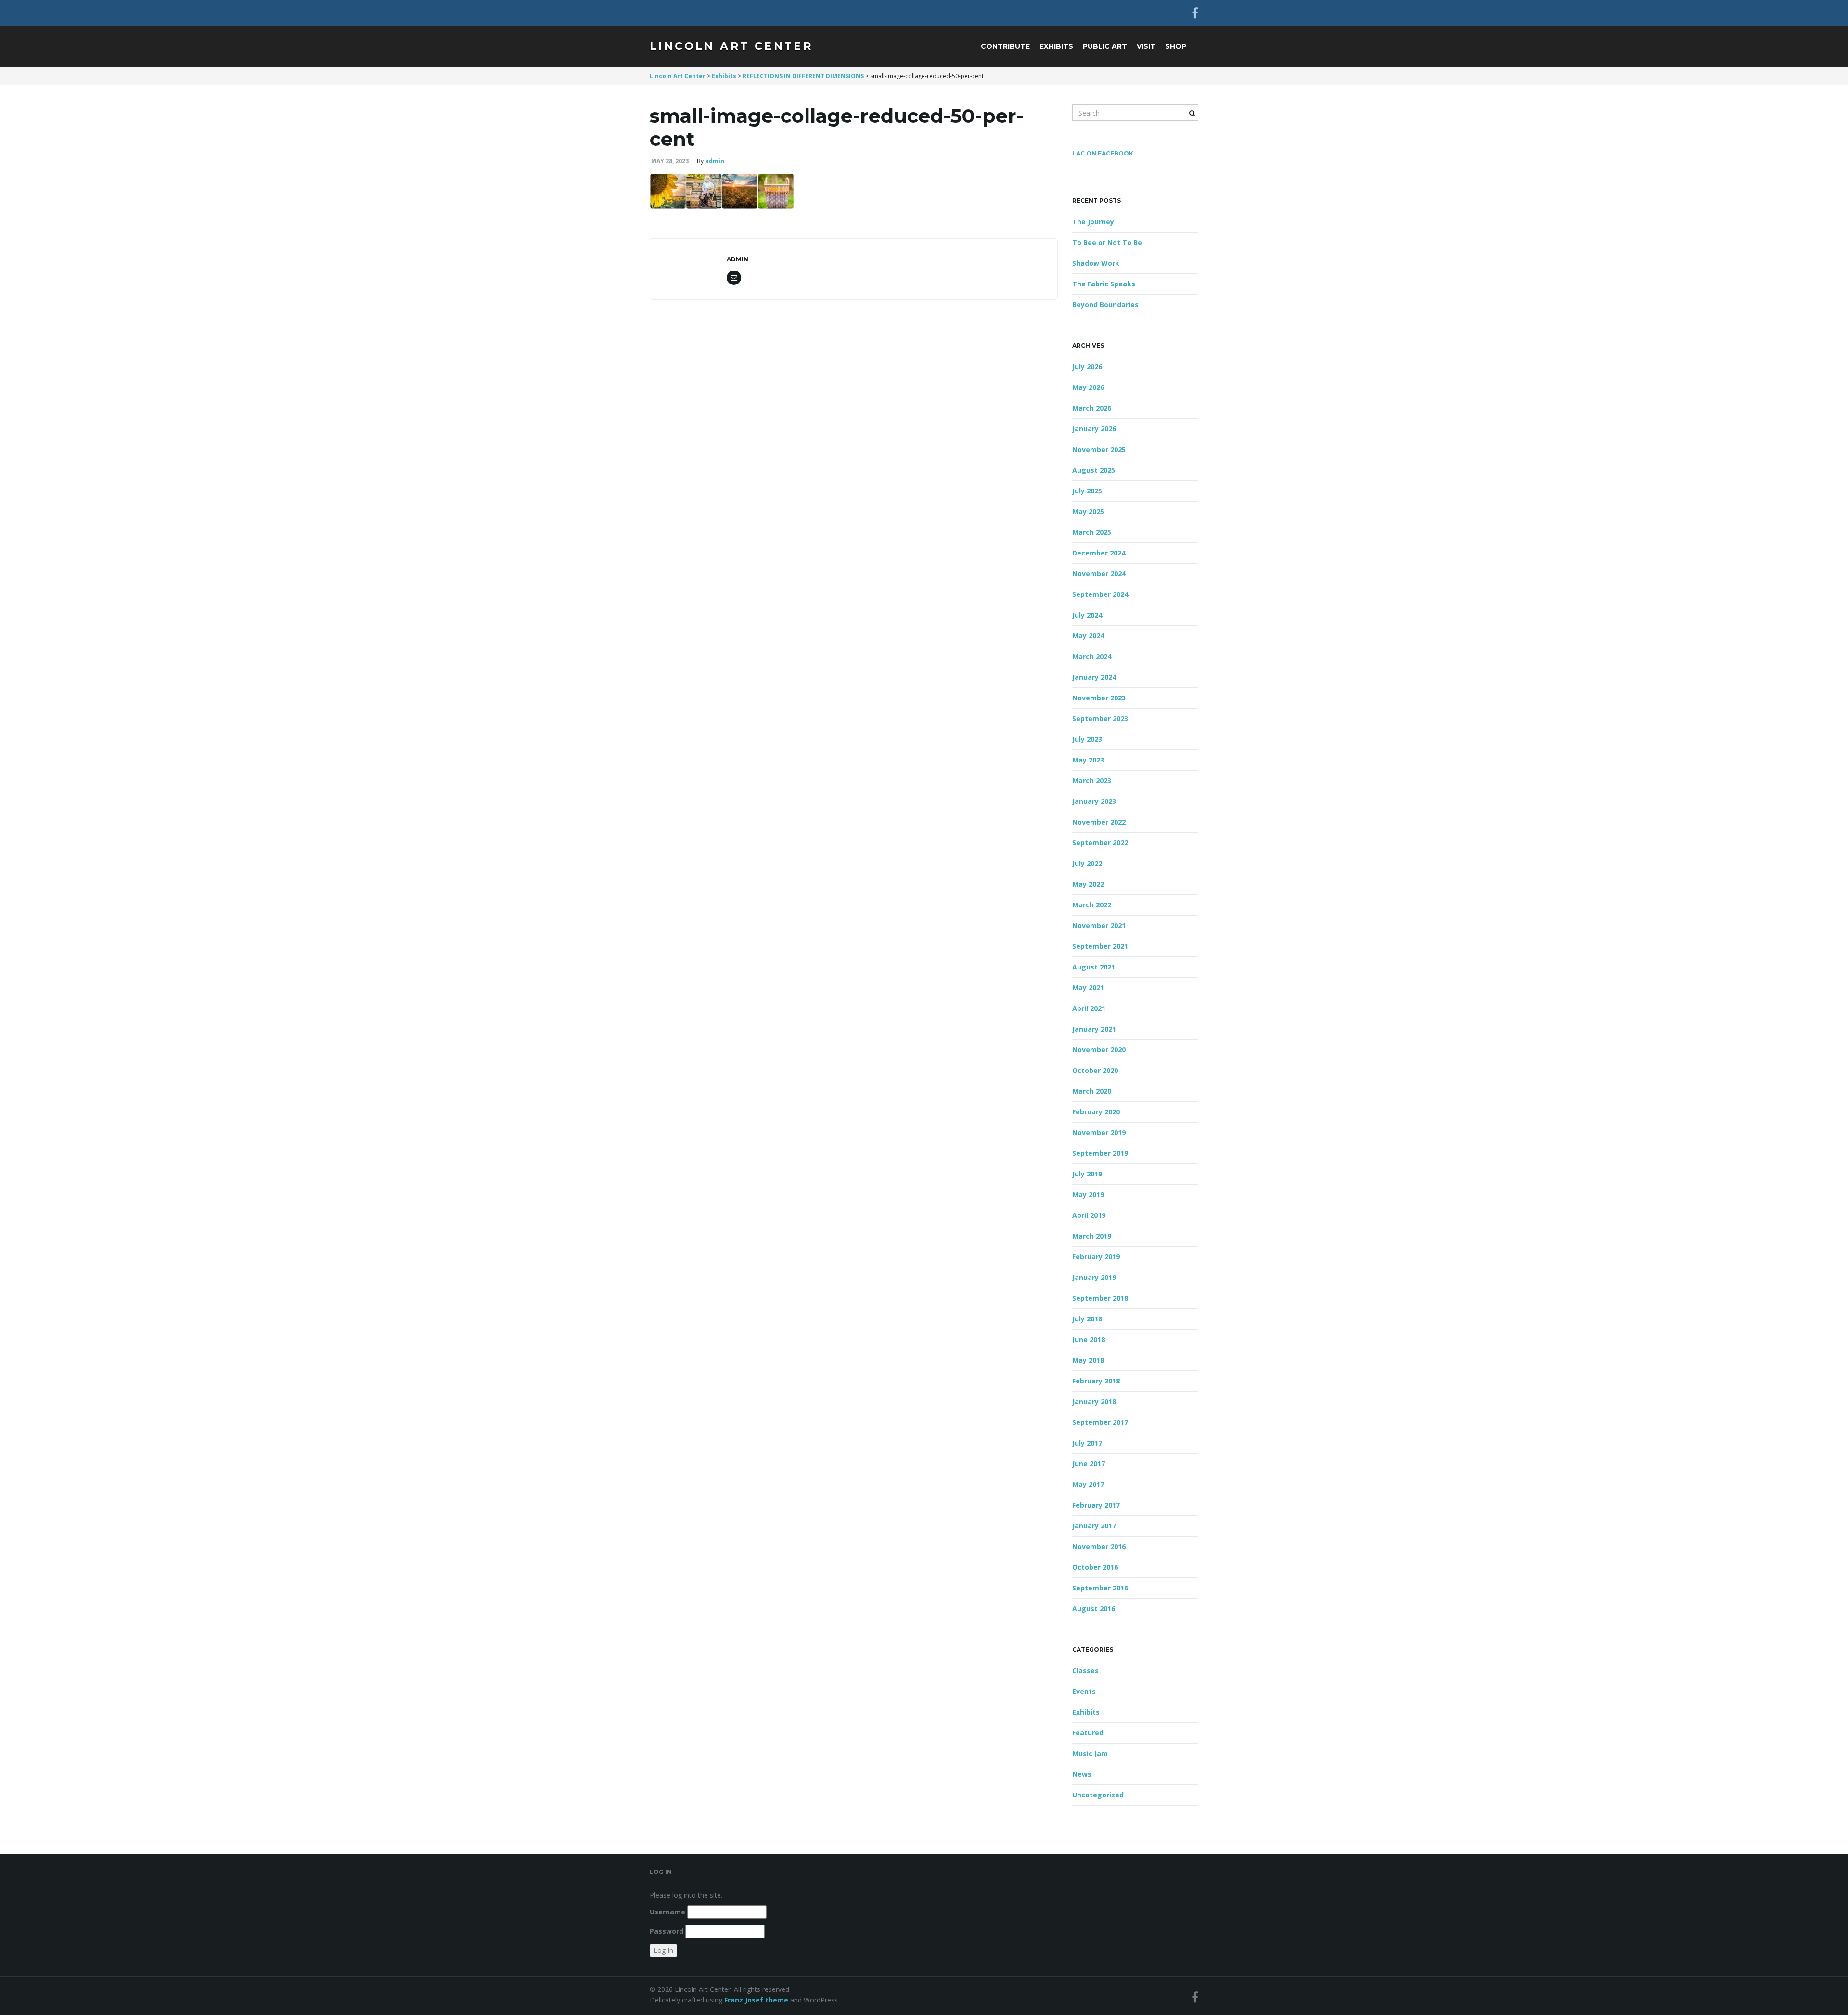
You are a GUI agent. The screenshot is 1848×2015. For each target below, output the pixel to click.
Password (667, 1931)
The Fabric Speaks (1104, 284)
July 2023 (1087, 739)
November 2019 (1099, 1132)
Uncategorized (1098, 1795)
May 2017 (1088, 1484)
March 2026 (1092, 408)
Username (667, 1912)
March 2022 (1092, 905)
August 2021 (1094, 967)
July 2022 (1087, 863)
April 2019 (1089, 1215)
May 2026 (1088, 387)
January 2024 (1094, 677)
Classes (1085, 1671)
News (1082, 1774)
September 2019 (1100, 1153)
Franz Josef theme (756, 2000)
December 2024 (1099, 553)
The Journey (1093, 222)
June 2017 (1089, 1464)
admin (715, 161)
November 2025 (1099, 449)
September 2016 (1100, 1588)
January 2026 (1094, 429)
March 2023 (1092, 781)
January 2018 (1094, 1401)
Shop (1176, 46)
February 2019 (1096, 1257)
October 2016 (1095, 1567)
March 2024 (1092, 656)
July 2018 (1087, 1319)
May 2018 (1088, 1360)
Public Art (1105, 46)
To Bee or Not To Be (1107, 242)
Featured (1088, 1733)
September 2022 (1100, 843)
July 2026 (1087, 367)
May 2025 (1088, 511)
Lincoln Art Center (731, 46)
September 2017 (1100, 1422)
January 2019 (1094, 1277)
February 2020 (1096, 1112)
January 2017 (1094, 1526)
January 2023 (1094, 801)
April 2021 (1089, 1008)
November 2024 (1099, 574)
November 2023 (1099, 698)
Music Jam (1090, 1753)
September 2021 (1100, 946)
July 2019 (1087, 1174)
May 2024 (1088, 636)
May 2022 (1088, 884)
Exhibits (1056, 46)
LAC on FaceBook (1103, 153)
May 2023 (1088, 760)
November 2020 (1099, 1050)
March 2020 (1092, 1091)
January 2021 (1094, 1029)
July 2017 (1087, 1443)
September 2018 (1100, 1298)
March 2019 (1092, 1236)
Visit (1146, 46)
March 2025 (1092, 532)
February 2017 (1096, 1505)
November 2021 (1099, 925)
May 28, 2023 (670, 161)
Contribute (1005, 46)
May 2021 (1088, 988)
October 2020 (1095, 1070)
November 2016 (1099, 1546)
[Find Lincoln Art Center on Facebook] (1195, 13)
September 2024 (1100, 594)
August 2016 (1094, 1608)
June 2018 (1089, 1339)
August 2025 (1094, 470)
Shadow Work (1096, 263)
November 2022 (1099, 822)
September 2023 (1100, 718)
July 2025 (1087, 491)
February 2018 (1096, 1381)
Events (1084, 1691)
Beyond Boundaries (1105, 304)
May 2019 (1088, 1195)
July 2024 (1087, 615)
